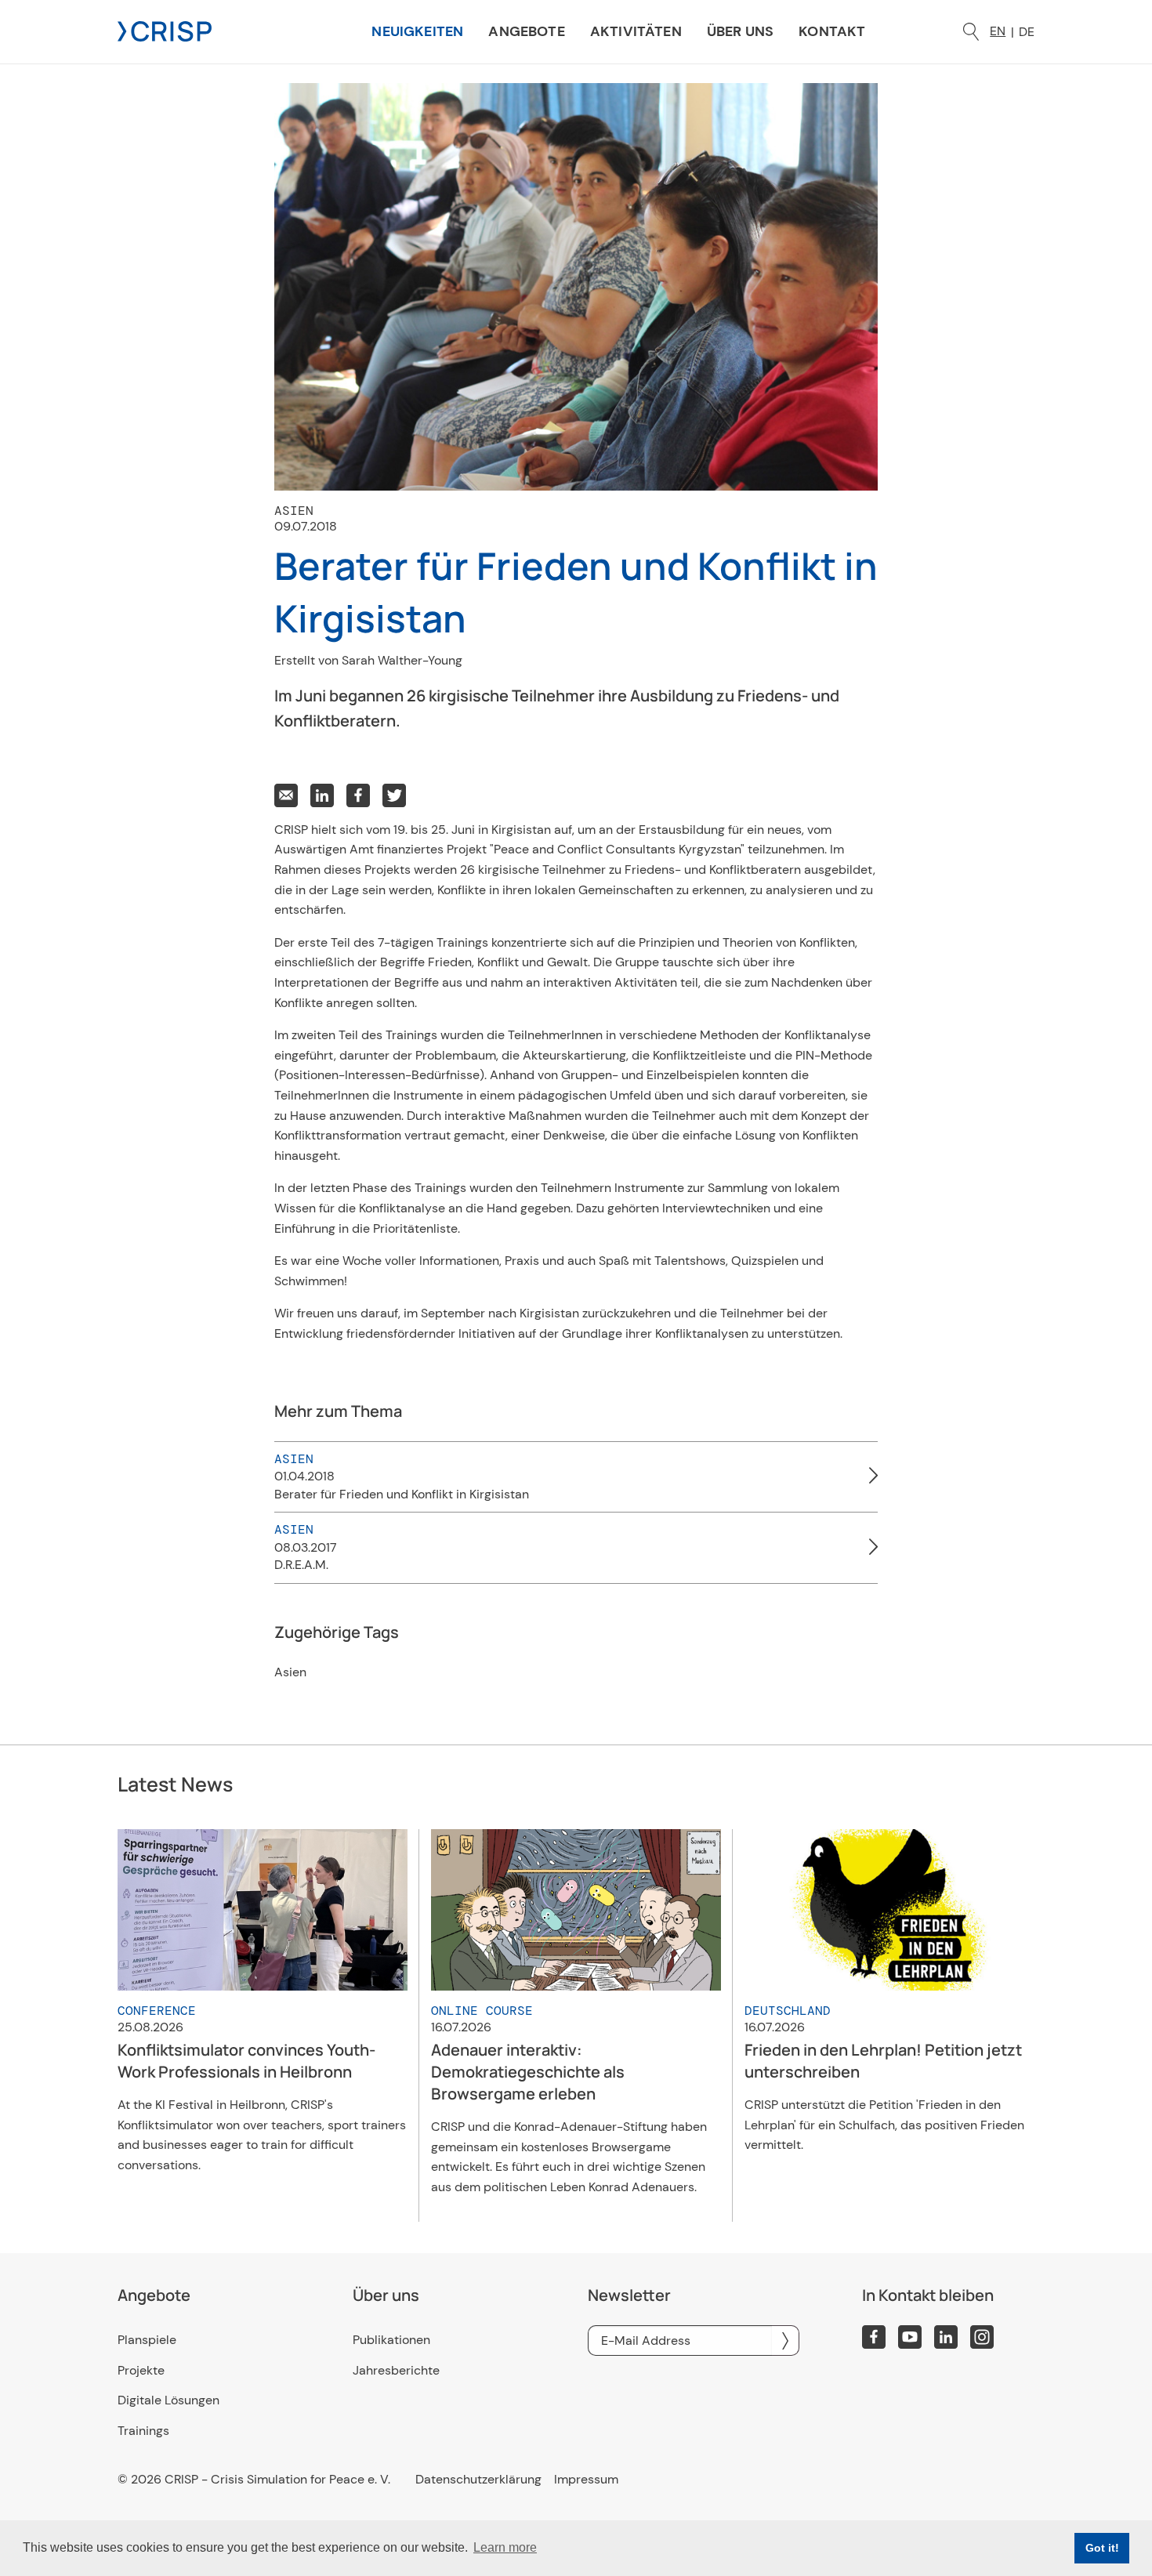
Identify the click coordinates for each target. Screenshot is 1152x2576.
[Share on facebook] (358, 795)
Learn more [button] (505, 2547)
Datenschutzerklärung (478, 2480)
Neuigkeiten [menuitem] (417, 31)
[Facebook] (874, 2337)
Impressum (586, 2480)
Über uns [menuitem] (740, 31)
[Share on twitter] (394, 795)
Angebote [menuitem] (526, 31)
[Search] (971, 32)
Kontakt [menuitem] (832, 31)
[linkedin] (946, 2337)
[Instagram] (982, 2337)
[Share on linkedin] (322, 795)
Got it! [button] (1102, 2548)
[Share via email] (286, 795)
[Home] (165, 30)
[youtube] (910, 2337)
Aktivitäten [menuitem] (636, 31)
